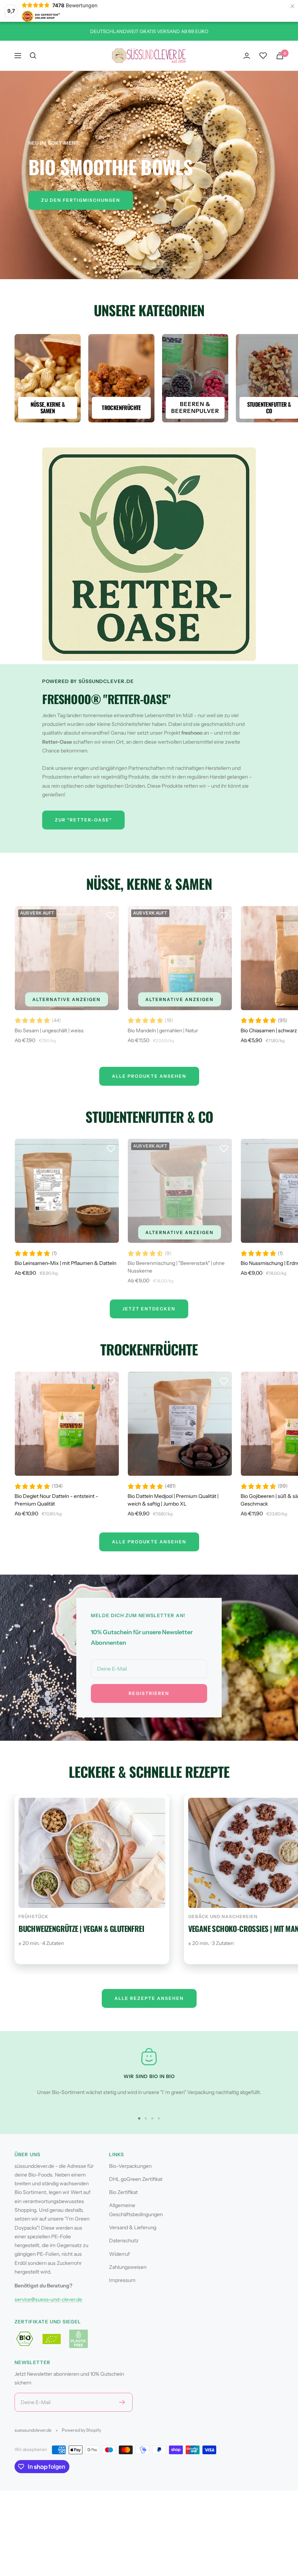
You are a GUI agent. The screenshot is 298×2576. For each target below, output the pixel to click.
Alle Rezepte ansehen (149, 1998)
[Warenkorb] (280, 56)
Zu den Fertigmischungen (81, 200)
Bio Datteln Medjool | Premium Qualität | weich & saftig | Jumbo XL (173, 1500)
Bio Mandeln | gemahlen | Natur (163, 1030)
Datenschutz (124, 2241)
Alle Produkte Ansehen (149, 1076)
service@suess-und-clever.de (48, 2299)
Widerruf (119, 2254)
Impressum (122, 2280)
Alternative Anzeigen (67, 999)
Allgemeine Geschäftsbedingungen (136, 2210)
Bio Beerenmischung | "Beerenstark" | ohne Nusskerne (176, 1267)
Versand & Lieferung (133, 2227)
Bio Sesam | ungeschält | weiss (49, 1030)
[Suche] (33, 56)
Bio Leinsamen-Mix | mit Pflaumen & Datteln (65, 1263)
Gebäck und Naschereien (223, 1916)
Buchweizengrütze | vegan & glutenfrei (81, 1928)
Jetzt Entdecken (149, 1309)
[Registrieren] (122, 2402)
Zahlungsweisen (128, 2267)
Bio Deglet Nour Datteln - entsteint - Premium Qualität (56, 1500)
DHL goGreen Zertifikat (136, 2179)
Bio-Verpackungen (130, 2166)
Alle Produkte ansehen (149, 1542)
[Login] (247, 56)
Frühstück (34, 1916)
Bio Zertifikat (123, 2192)
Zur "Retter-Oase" (83, 820)
